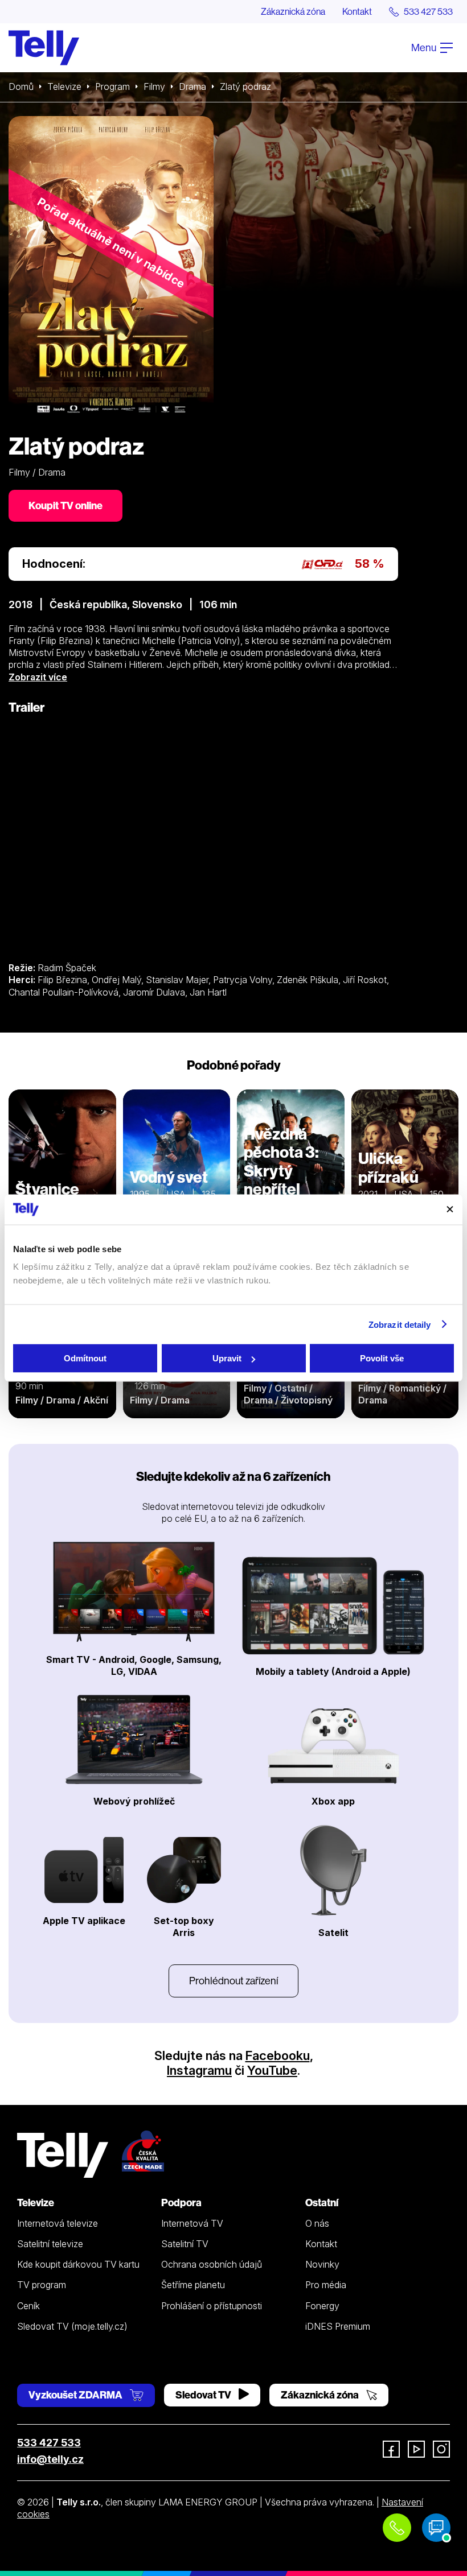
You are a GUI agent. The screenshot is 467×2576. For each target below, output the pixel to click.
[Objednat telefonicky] (397, 2528)
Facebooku (278, 2055)
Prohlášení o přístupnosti (212, 2306)
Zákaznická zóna (293, 11)
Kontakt (357, 11)
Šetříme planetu (193, 2285)
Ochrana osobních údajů (212, 2264)
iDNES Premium (338, 2326)
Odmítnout (85, 1358)
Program (112, 86)
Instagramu (199, 2070)
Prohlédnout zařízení (233, 1981)
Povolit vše (382, 1358)
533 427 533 (49, 2443)
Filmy (154, 86)
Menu (425, 48)
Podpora (181, 2203)
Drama (192, 86)
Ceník (28, 2306)
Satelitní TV (185, 2244)
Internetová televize (58, 2223)
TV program (42, 2285)
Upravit (227, 1358)
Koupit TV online (65, 505)
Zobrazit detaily (400, 1324)
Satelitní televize (50, 2244)
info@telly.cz (50, 2459)
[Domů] (44, 48)
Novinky (322, 2264)
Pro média (326, 2285)
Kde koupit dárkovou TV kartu (78, 2264)
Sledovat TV (204, 2395)
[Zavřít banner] (450, 1209)
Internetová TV (192, 2223)
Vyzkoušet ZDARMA (76, 2395)
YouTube (272, 2070)
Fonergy (322, 2306)
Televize (64, 86)
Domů (21, 86)
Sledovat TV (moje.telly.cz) (72, 2326)
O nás (317, 2223)
